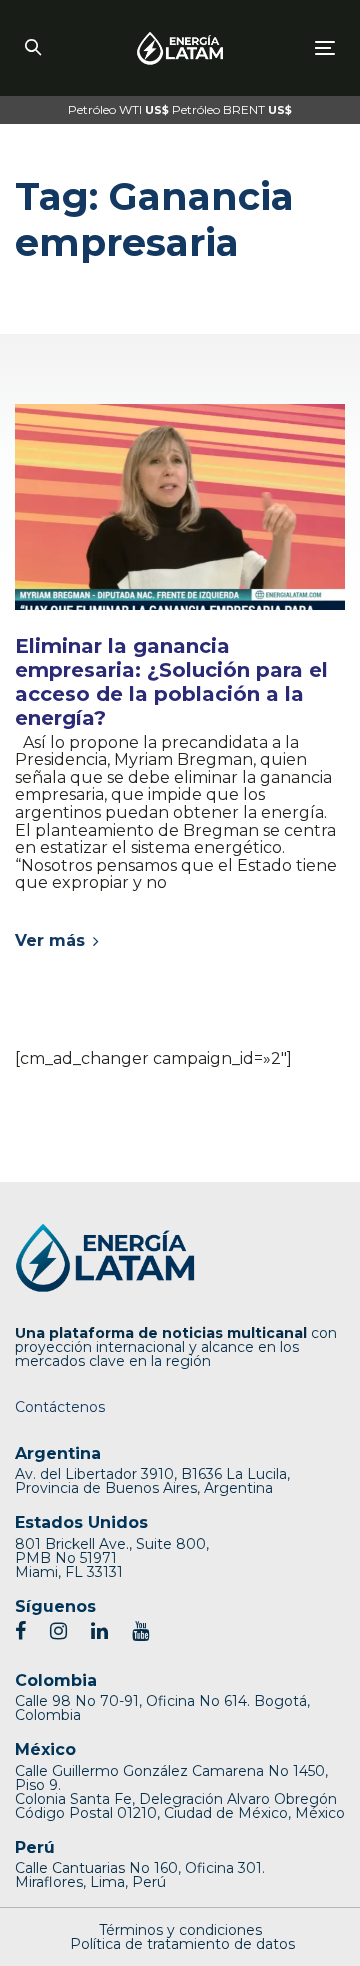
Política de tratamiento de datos (182, 1944)
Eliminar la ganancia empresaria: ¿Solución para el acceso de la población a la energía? (171, 682)
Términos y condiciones (180, 1930)
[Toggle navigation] (283, 47)
